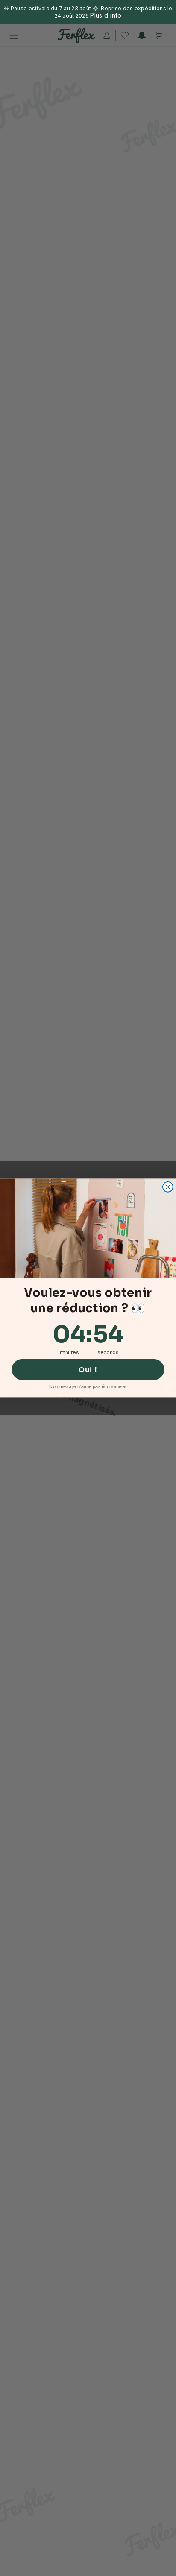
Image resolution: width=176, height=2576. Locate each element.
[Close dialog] (168, 1187)
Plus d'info (106, 15)
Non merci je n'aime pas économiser (88, 1387)
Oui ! (88, 1369)
